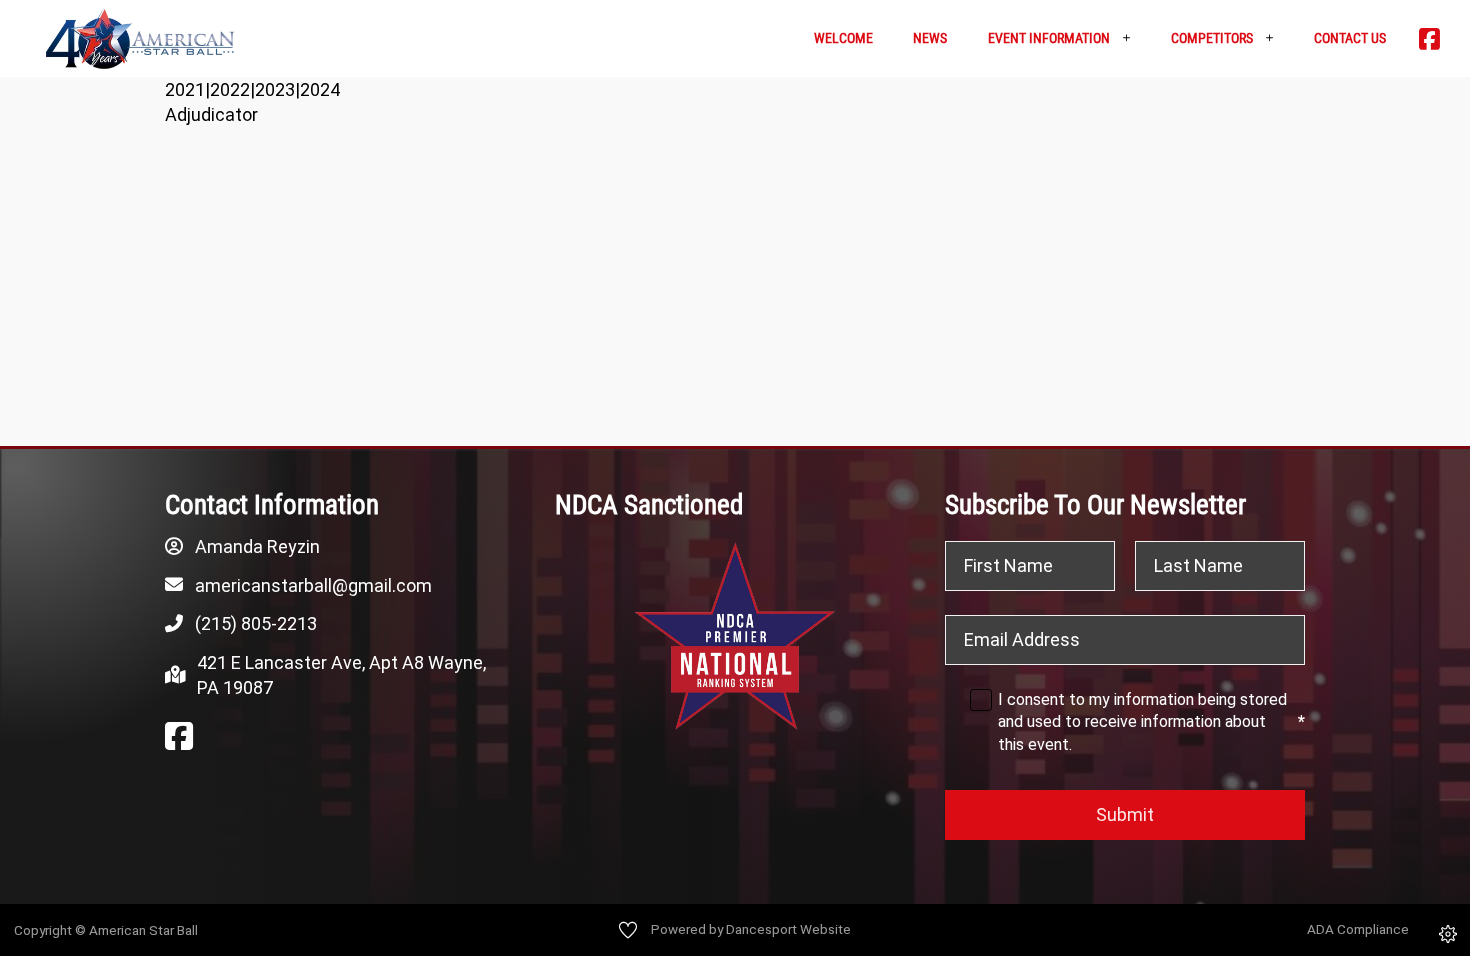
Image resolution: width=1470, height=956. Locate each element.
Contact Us (1350, 38)
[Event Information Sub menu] (1133, 38)
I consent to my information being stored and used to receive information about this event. (1151, 722)
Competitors (1212, 38)
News (930, 38)
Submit (1125, 814)
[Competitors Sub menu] (1276, 38)
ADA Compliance (1358, 929)
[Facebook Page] (179, 737)
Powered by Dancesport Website (751, 929)
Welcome (843, 38)
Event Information (1049, 38)
